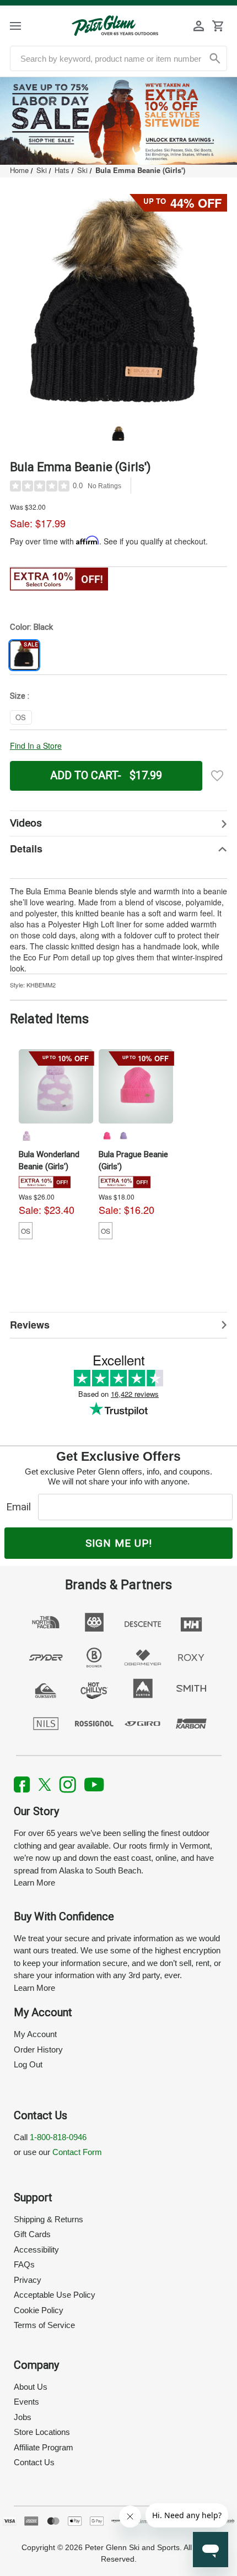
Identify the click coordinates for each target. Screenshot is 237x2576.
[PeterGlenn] (115, 26)
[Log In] (199, 26)
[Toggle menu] (25, 26)
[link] (118, 121)
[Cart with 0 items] (218, 26)
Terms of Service (44, 2325)
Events (26, 2402)
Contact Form (77, 2152)
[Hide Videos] (118, 823)
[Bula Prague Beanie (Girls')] (136, 1086)
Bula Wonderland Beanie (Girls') (49, 1160)
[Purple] (123, 1136)
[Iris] (26, 1136)
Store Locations (42, 2432)
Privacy (28, 2280)
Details (26, 849)
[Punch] (106, 1136)
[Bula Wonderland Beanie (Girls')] (56, 1086)
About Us (31, 2387)
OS (26, 1231)
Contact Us (34, 2462)
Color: (31, 627)
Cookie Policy (39, 2310)
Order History (38, 2050)
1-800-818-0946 (58, 2137)
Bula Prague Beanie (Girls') (133, 1160)
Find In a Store (36, 746)
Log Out (28, 2064)
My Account (35, 2034)
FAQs (24, 2264)
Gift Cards (32, 2234)
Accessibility (36, 2250)
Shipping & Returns (49, 2219)
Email (21, 1507)
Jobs (23, 2417)
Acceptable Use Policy (55, 2295)
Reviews (30, 1325)
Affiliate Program (44, 2447)
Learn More (34, 1883)
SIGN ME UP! (119, 1543)
